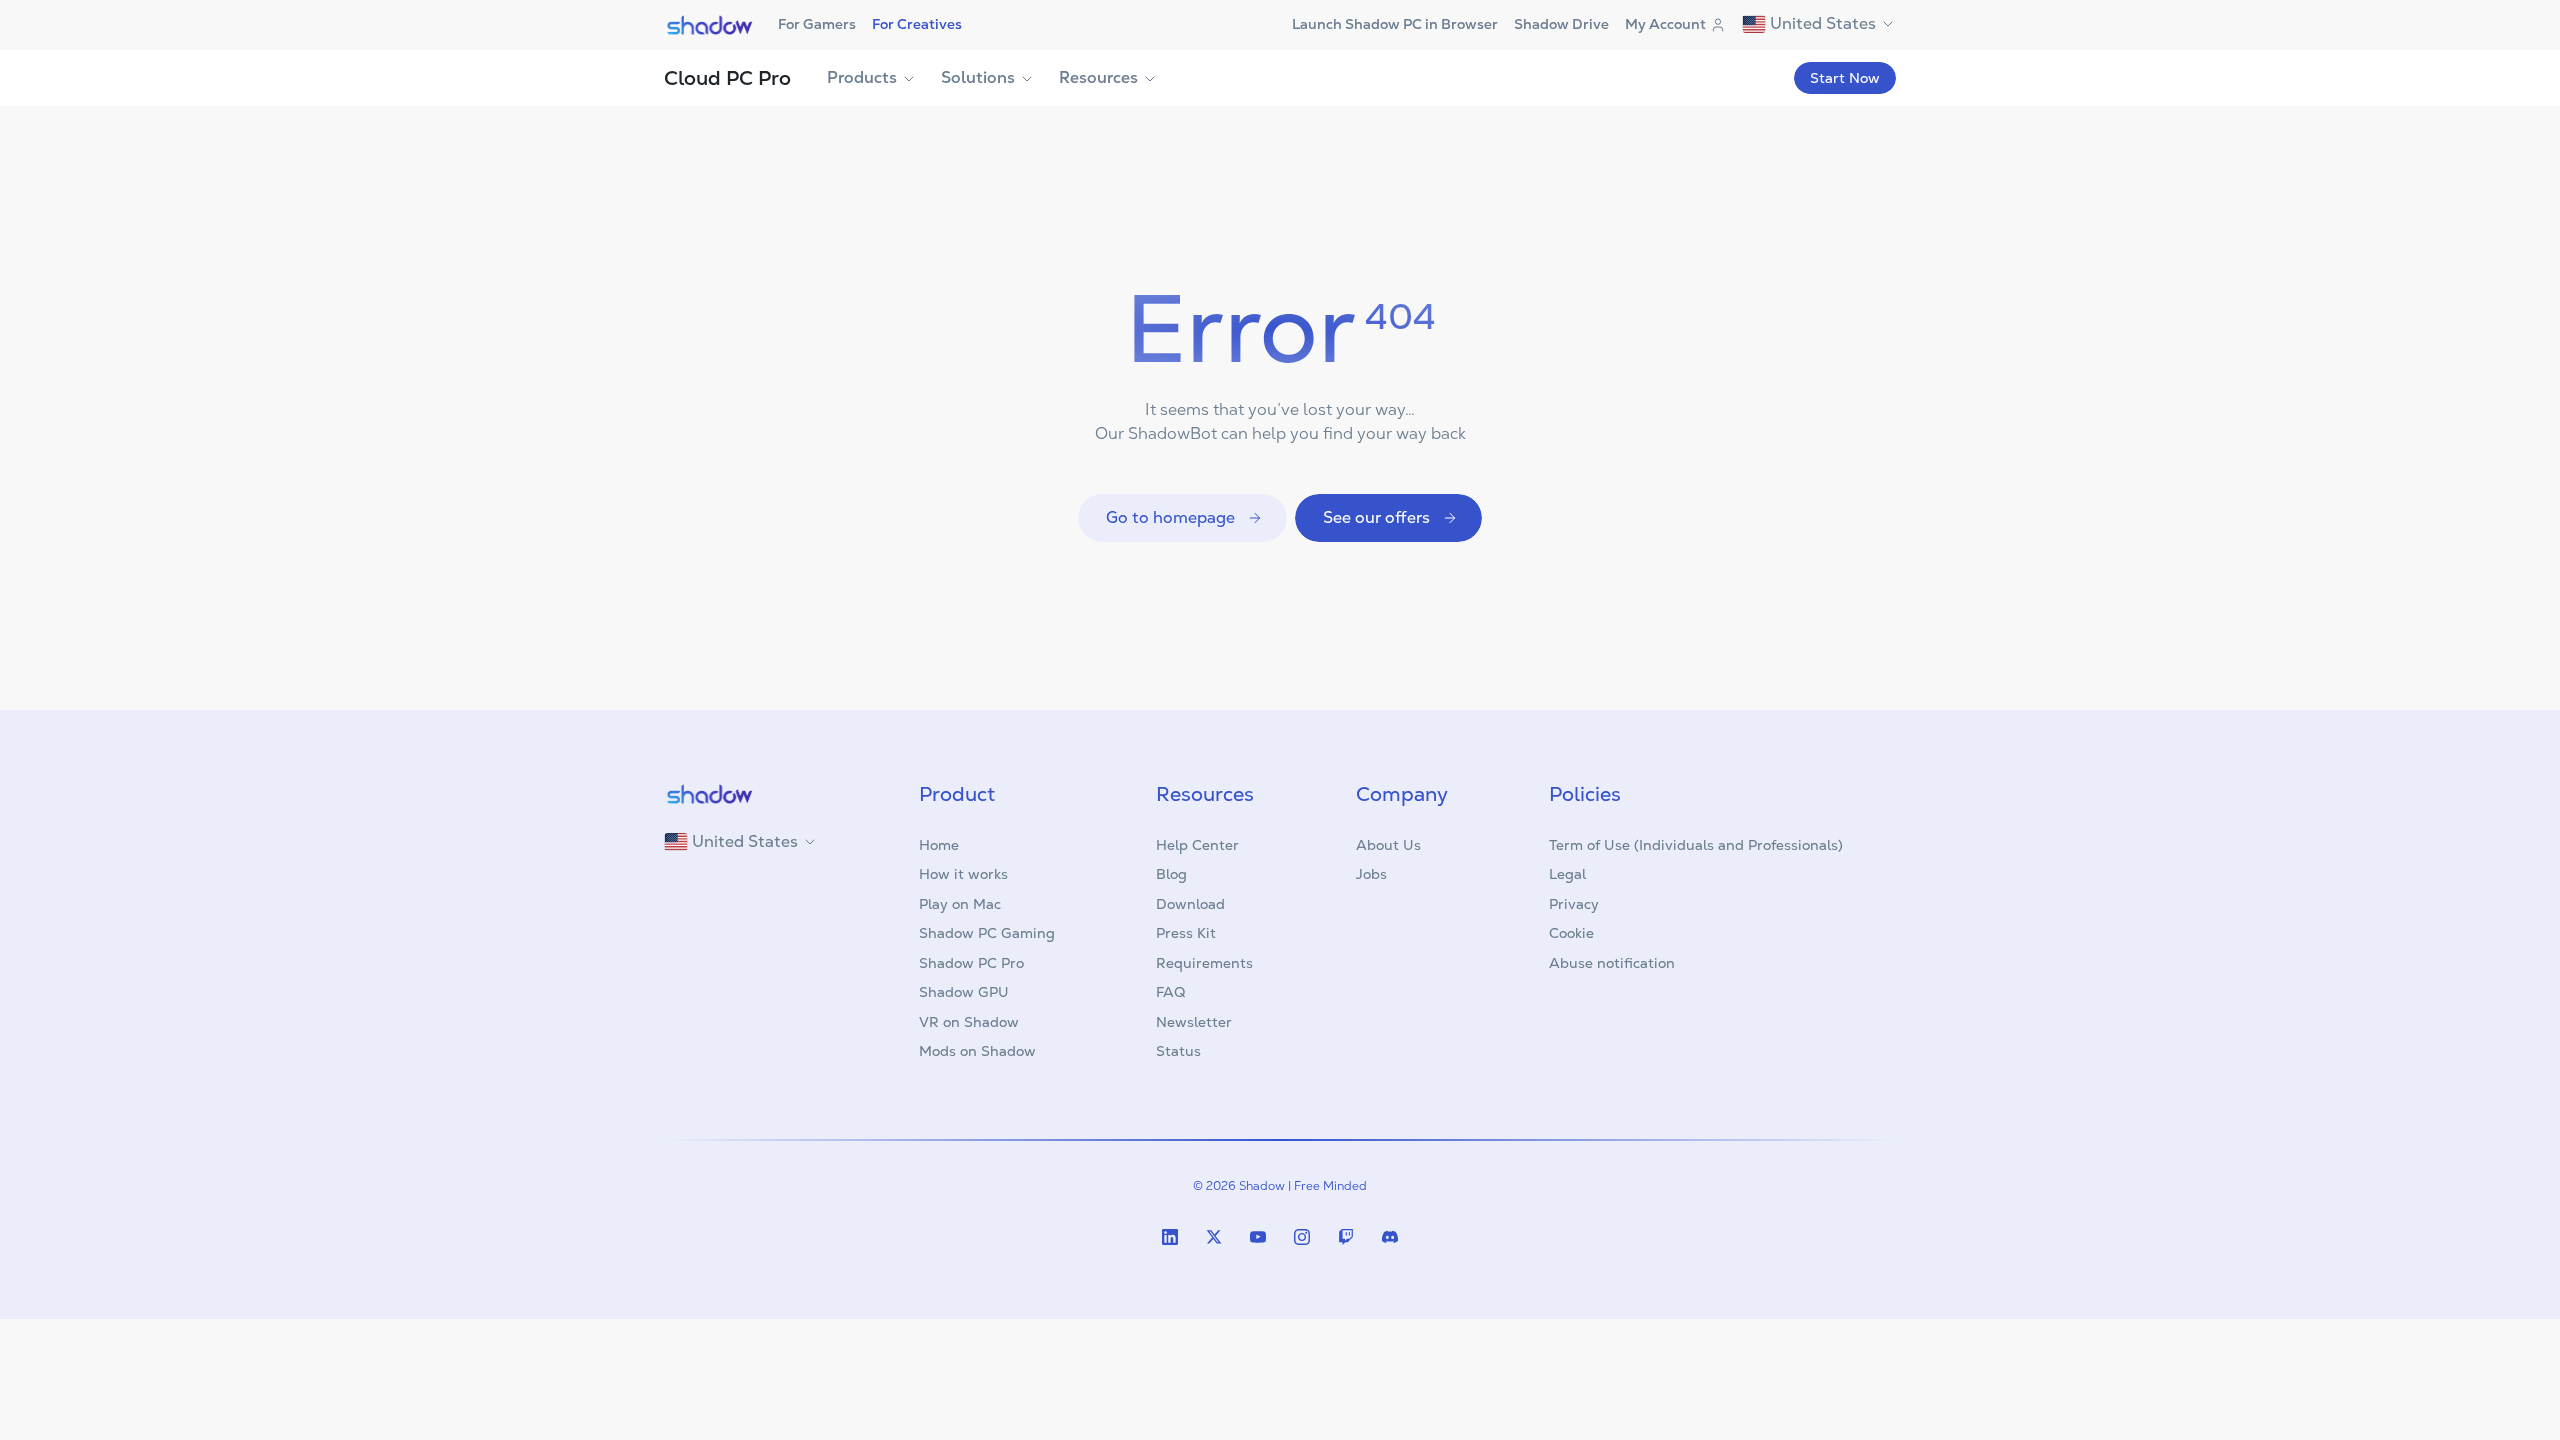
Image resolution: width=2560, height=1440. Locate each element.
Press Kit (1186, 933)
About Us (1388, 845)
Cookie (1571, 933)
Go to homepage (1170, 517)
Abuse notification (1612, 963)
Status (1178, 1051)
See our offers (1376, 517)
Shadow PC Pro (971, 963)
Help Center (1197, 845)
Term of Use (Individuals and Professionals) (1696, 845)
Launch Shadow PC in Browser (1395, 24)
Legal (1567, 874)
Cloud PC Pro (727, 78)
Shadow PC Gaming (987, 933)
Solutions (978, 77)
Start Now (1845, 78)
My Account (1665, 24)
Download (1190, 904)
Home (939, 845)
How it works (963, 874)
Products (862, 77)
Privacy (1574, 904)
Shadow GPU (964, 992)
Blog (1171, 874)
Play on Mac (960, 904)
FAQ (1170, 992)
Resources (1098, 77)
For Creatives (917, 24)
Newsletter (1194, 1022)
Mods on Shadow (977, 1051)
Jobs (1371, 874)
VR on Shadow (969, 1022)
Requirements (1204, 963)
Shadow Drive (1561, 24)
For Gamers (817, 24)
